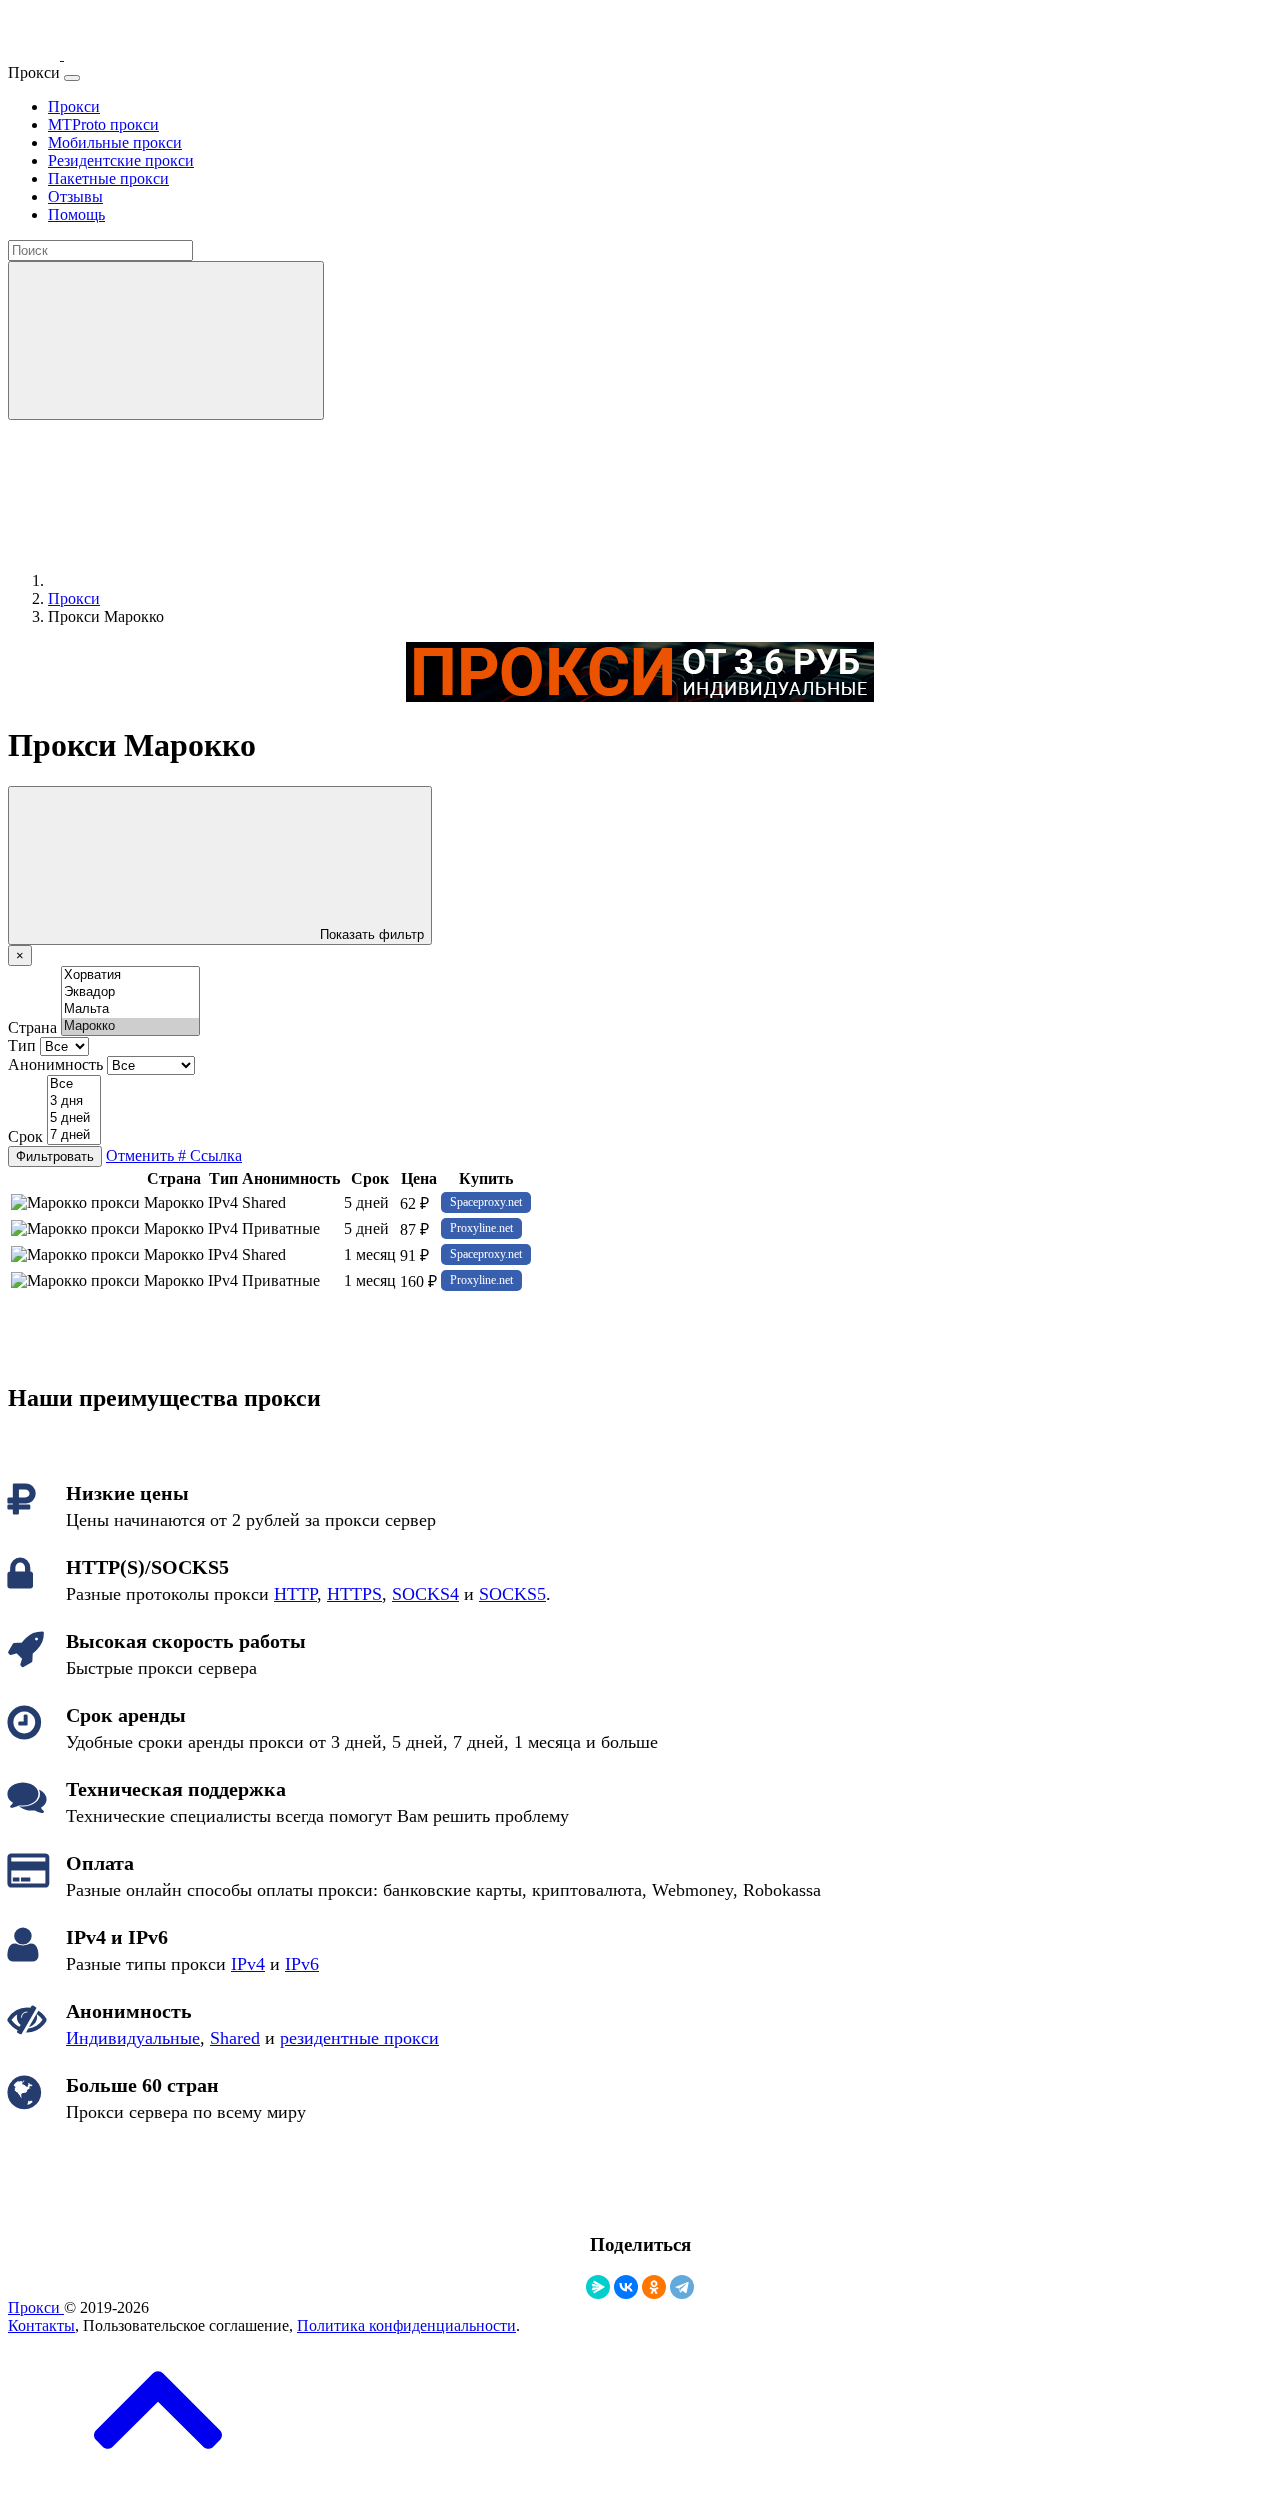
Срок (25, 1136)
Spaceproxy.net (486, 1202)
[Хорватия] (130, 975)
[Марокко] (130, 1026)
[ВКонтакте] (626, 2287)
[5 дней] (74, 1118)
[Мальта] (130, 1009)
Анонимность (55, 1064)
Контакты (41, 2325)
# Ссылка (210, 1155)
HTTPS (354, 1594)
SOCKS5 (512, 1594)
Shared (235, 2038)
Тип (22, 1045)
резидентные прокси (359, 2038)
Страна (32, 1027)
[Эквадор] (130, 992)
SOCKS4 (425, 1594)
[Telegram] (682, 2287)
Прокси (36, 2307)
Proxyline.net (481, 1228)
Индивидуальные (133, 2038)
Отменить (142, 1155)
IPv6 (302, 1964)
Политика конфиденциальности (406, 2325)
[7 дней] (74, 1135)
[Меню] (72, 78)
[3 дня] (74, 1101)
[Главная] (198, 580)
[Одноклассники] (654, 2287)
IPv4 (248, 1964)
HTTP (295, 1594)
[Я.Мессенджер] (598, 2287)
